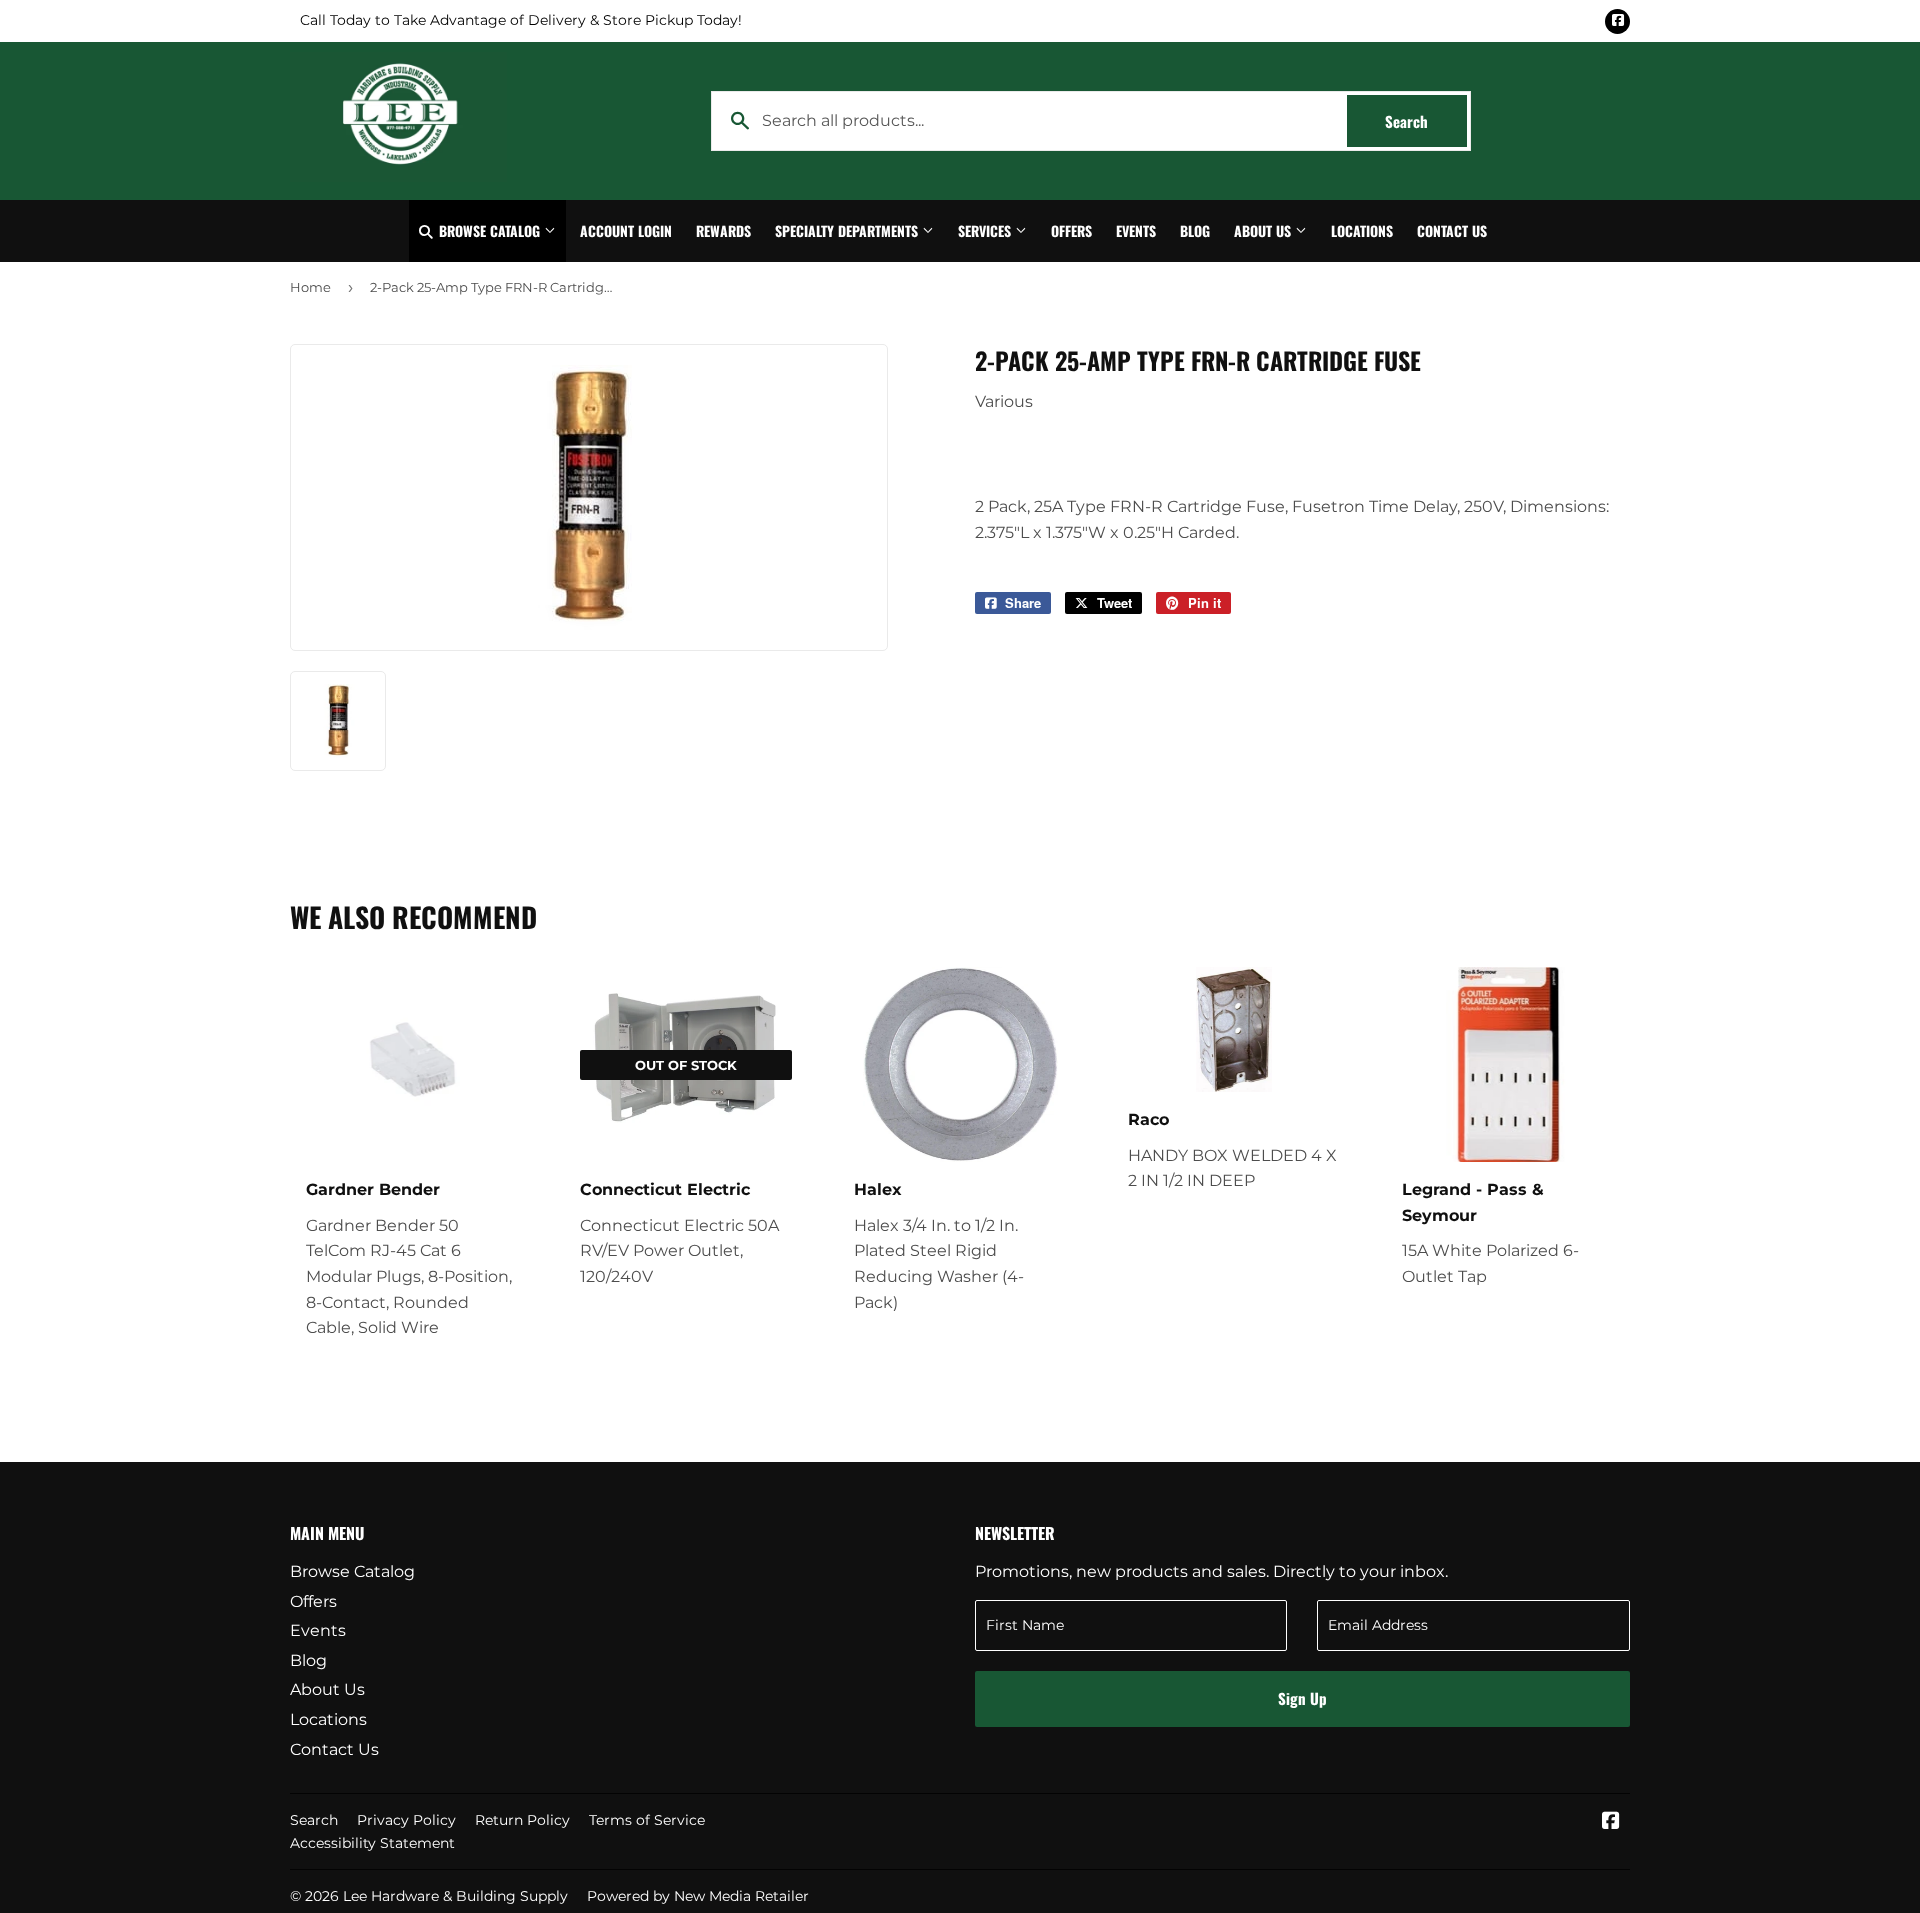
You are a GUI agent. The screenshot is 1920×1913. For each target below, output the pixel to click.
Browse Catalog (489, 230)
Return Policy (522, 1820)
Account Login (626, 230)
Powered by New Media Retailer (698, 1896)
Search (1426, 121)
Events (1136, 230)
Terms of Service (647, 1820)
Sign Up (1302, 1698)
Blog (1195, 230)
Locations (1362, 230)
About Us (1264, 230)
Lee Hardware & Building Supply (455, 1896)
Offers (1071, 230)
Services (986, 230)
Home (310, 287)
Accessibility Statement (372, 1843)
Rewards (723, 230)
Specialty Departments (848, 230)
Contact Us (1452, 230)
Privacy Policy (406, 1820)
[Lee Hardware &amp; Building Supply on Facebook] (1611, 1822)
